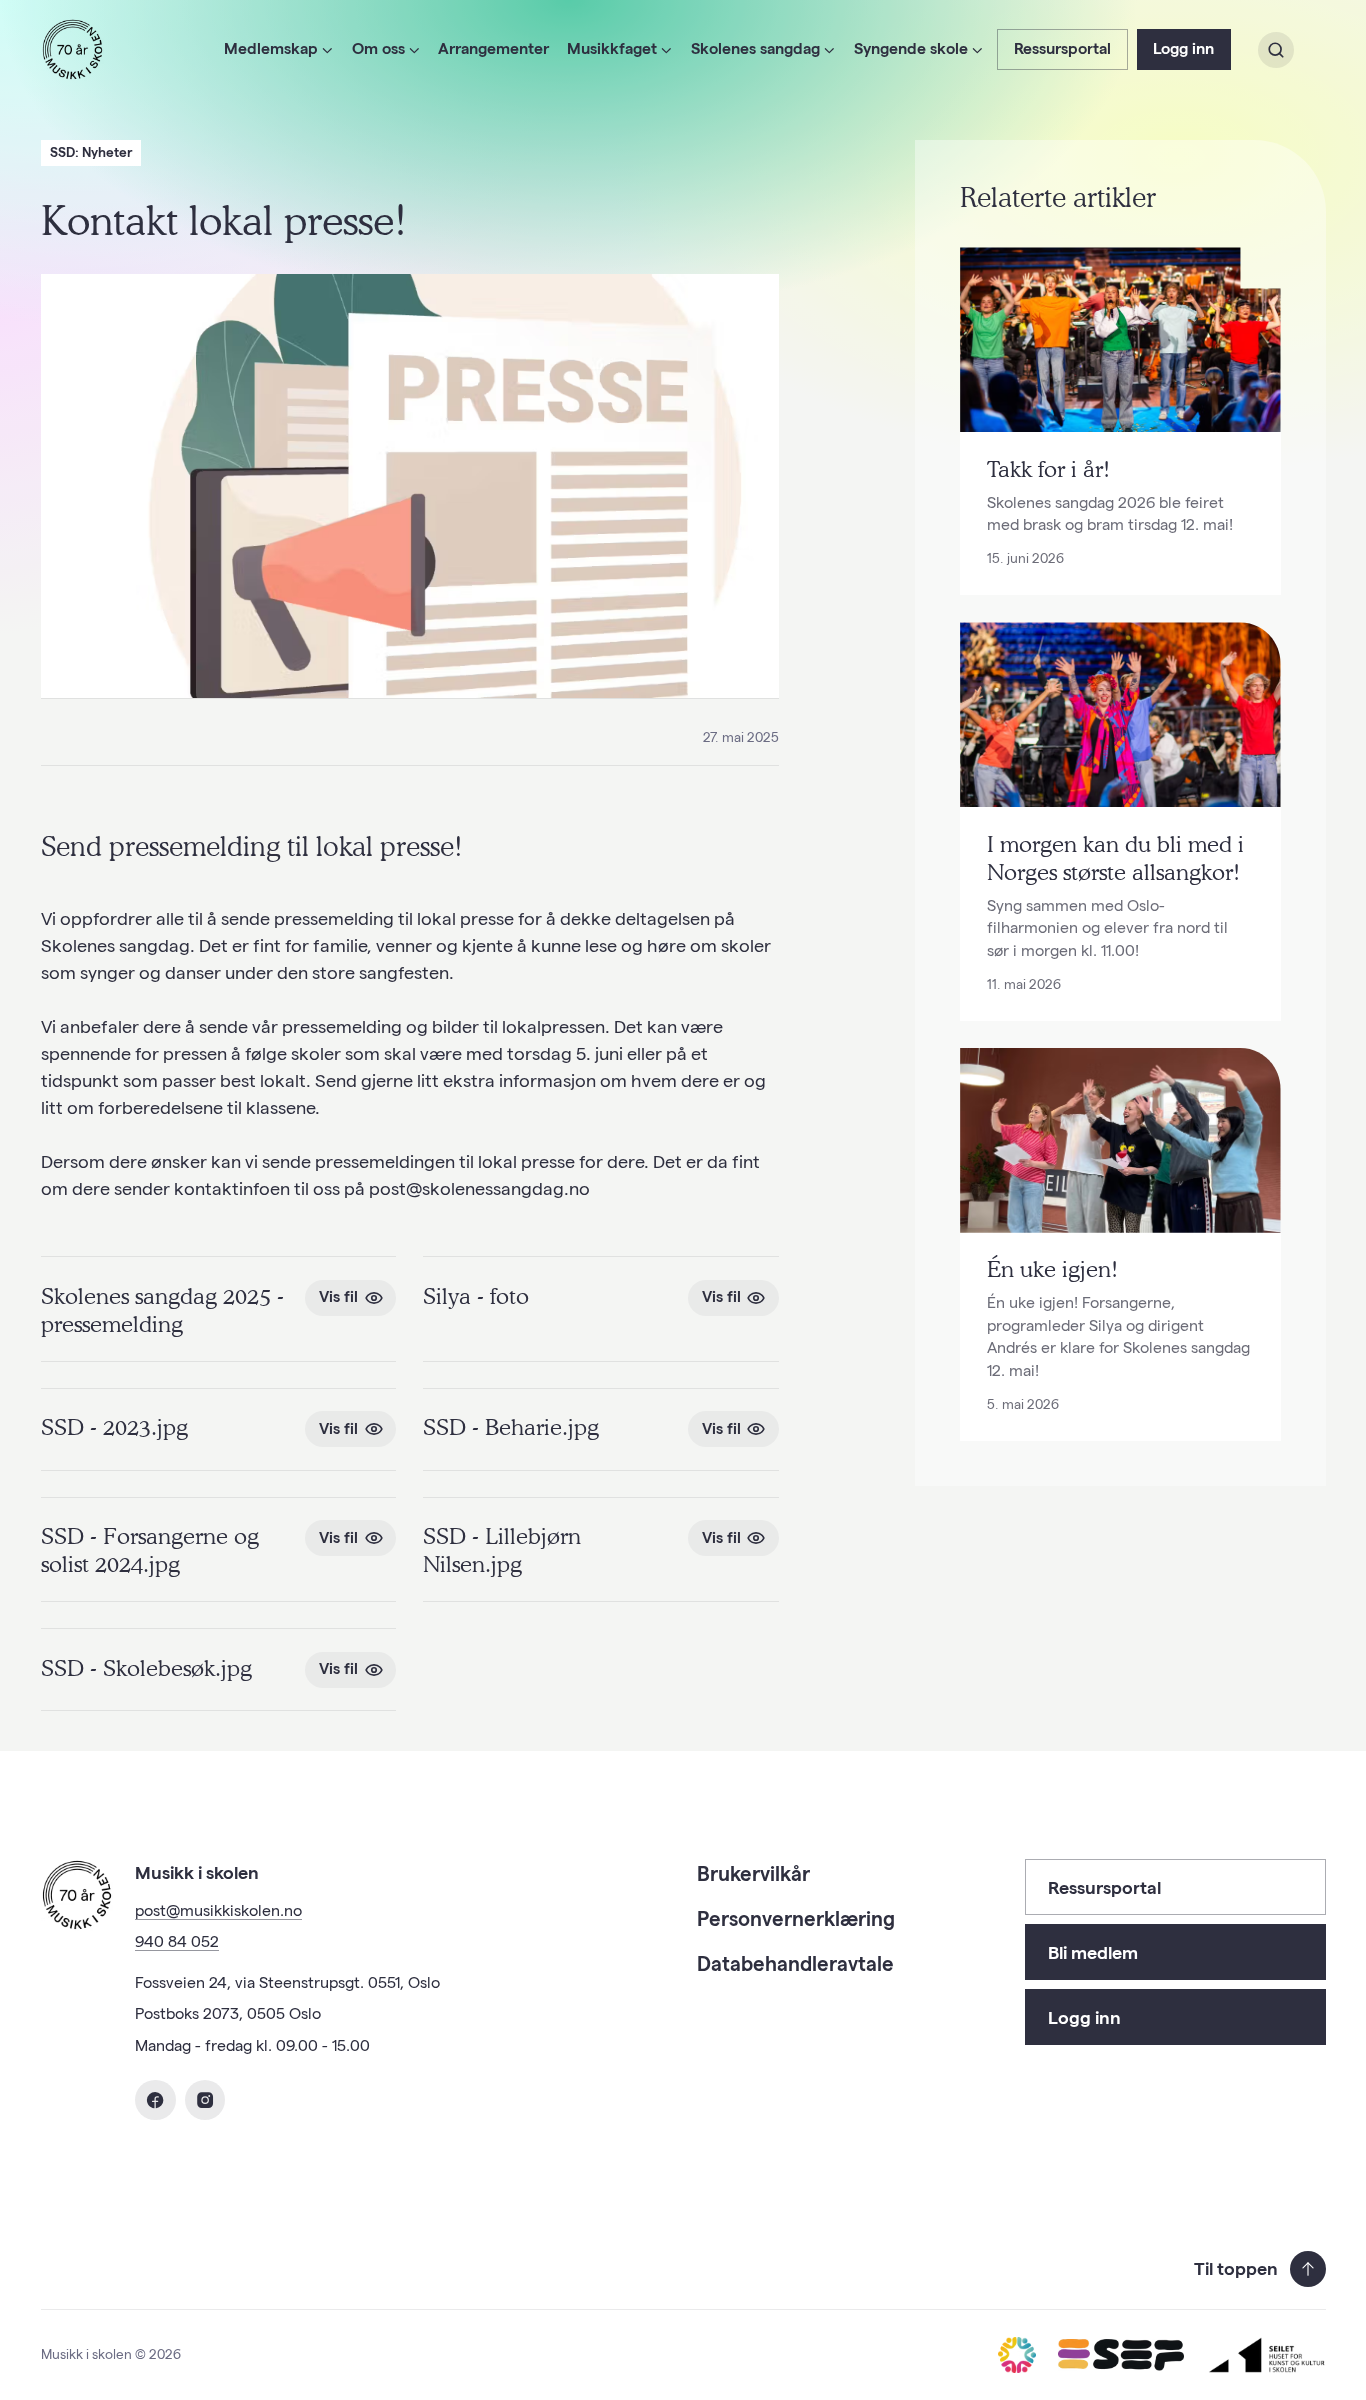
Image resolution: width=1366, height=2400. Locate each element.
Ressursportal (1062, 48)
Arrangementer (493, 48)
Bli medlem (1093, 1952)
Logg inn (1183, 48)
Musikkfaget (612, 48)
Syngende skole (911, 48)
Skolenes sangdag (755, 48)
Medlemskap (271, 48)
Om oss (378, 48)
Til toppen (1236, 2268)
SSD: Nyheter (91, 152)
